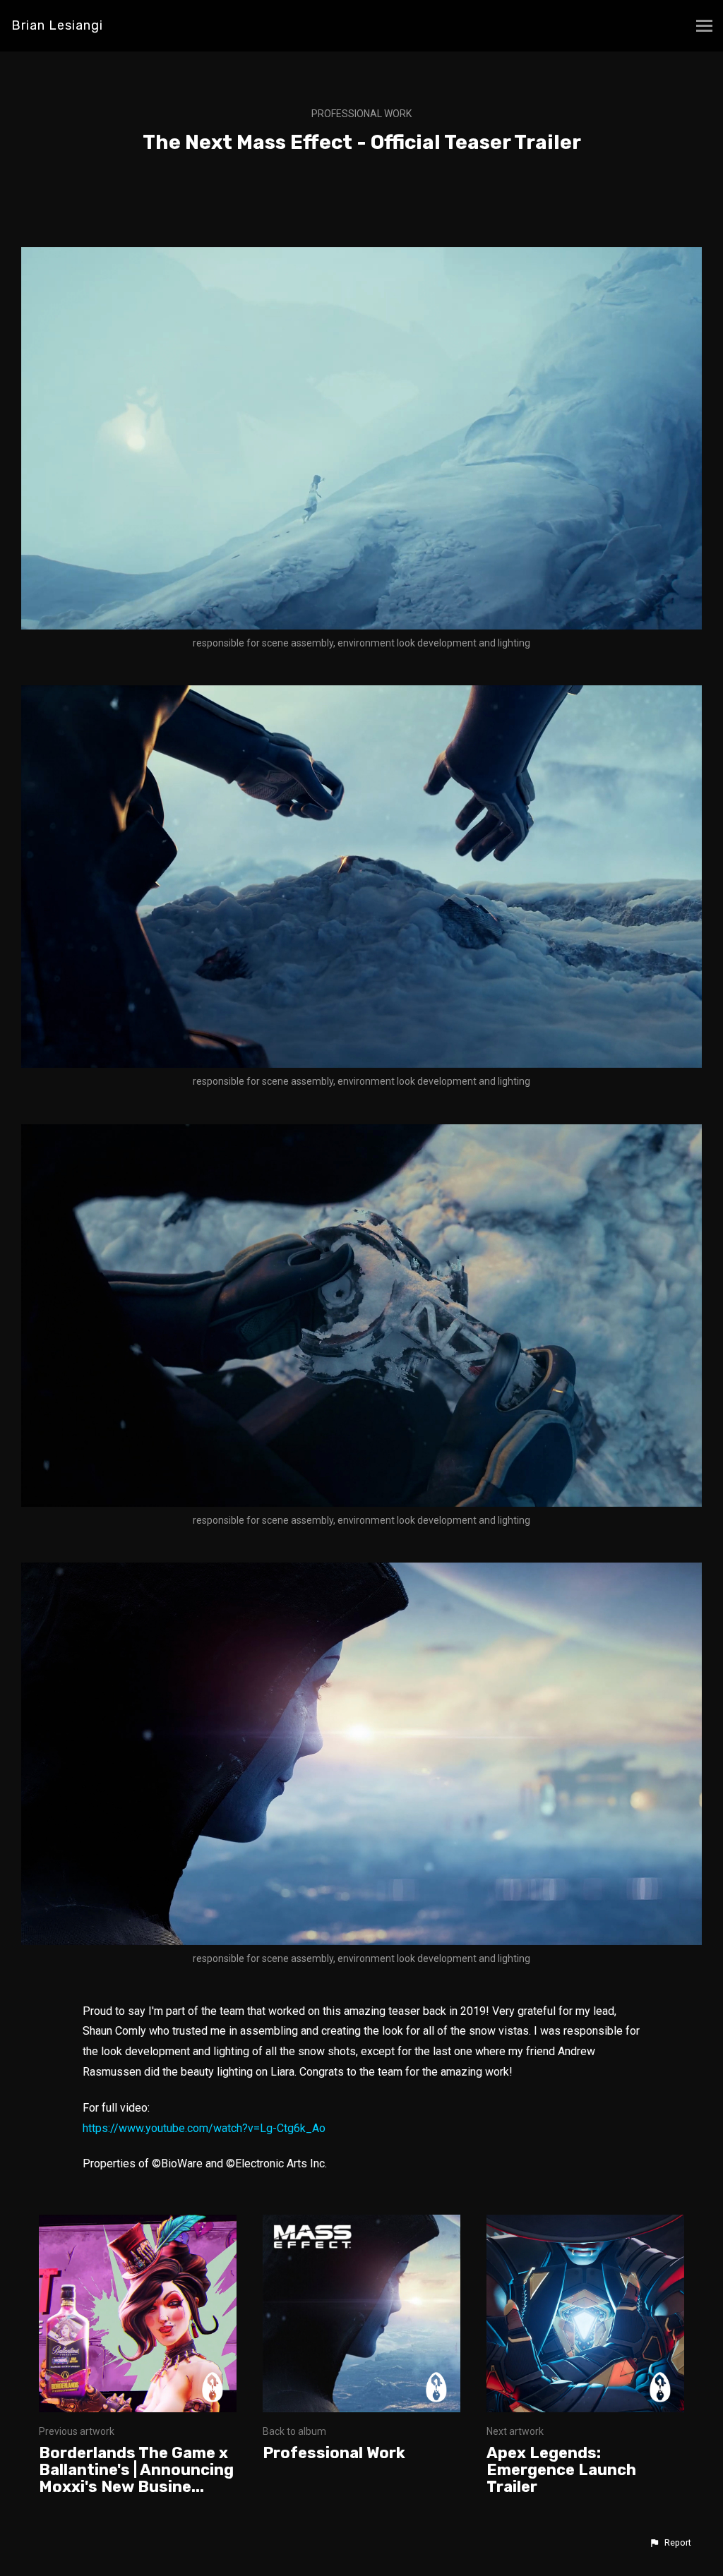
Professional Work (361, 114)
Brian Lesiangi (57, 25)
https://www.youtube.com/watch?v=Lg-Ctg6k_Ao (204, 2128)
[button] (670, 2543)
